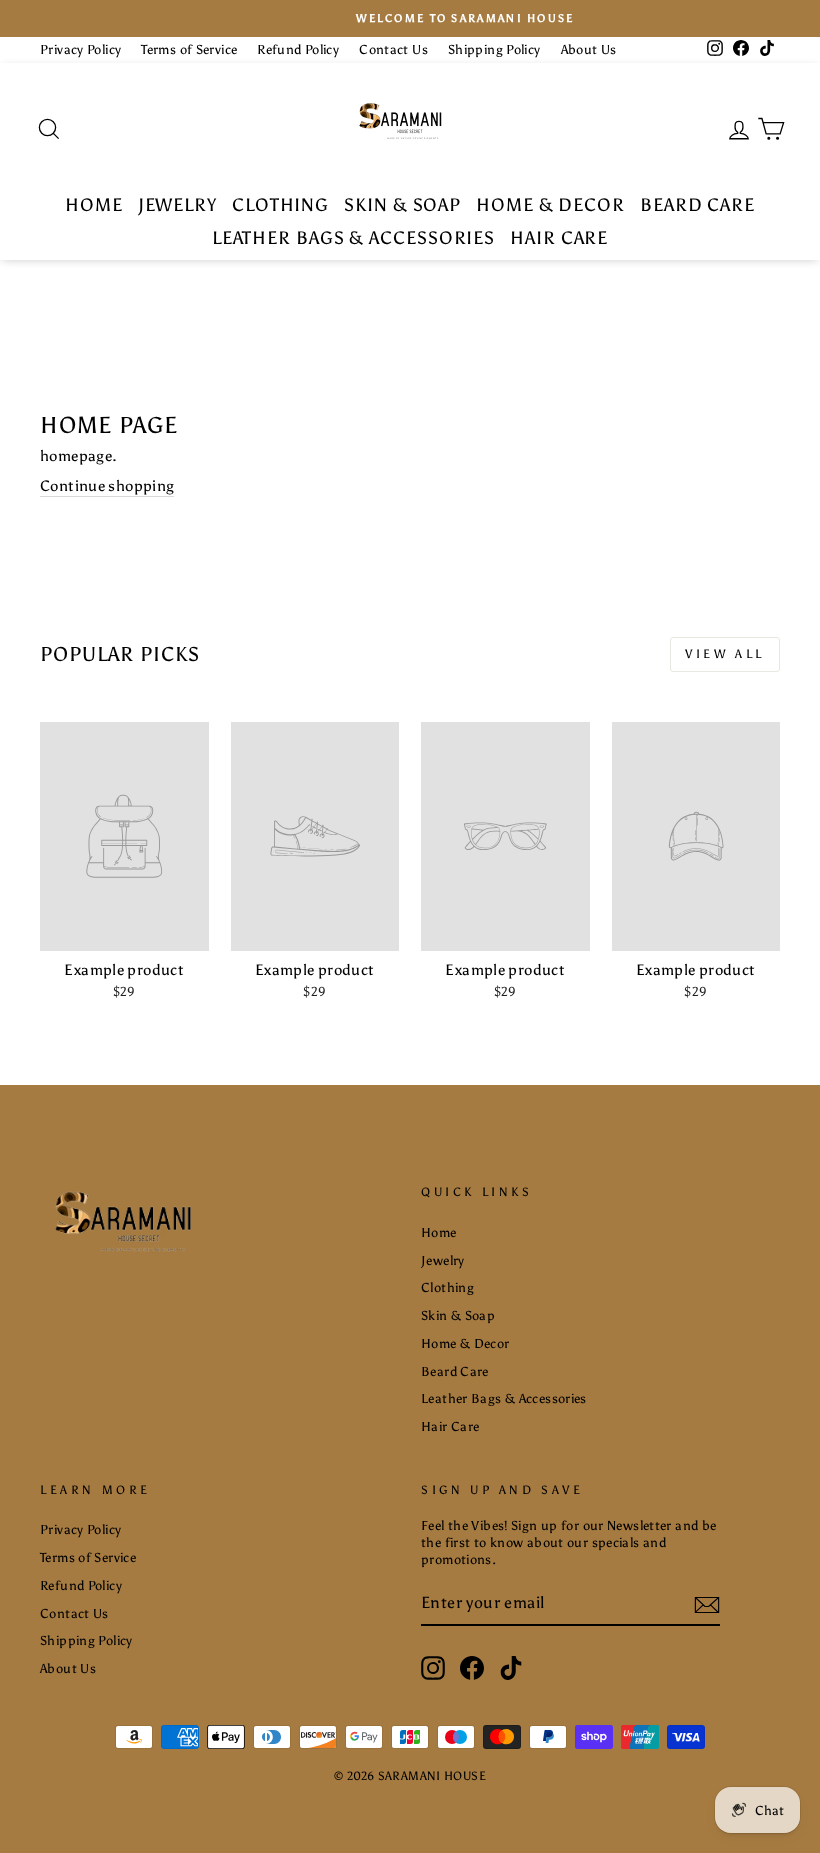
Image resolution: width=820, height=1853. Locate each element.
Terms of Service (189, 49)
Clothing (280, 205)
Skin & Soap (402, 205)
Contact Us (393, 49)
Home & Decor (550, 205)
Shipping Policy (494, 49)
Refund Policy (298, 49)
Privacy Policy (80, 49)
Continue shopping (107, 486)
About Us (589, 49)
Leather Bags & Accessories (353, 238)
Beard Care (697, 205)
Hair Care (559, 238)
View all (725, 654)
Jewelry (177, 205)
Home (94, 205)
